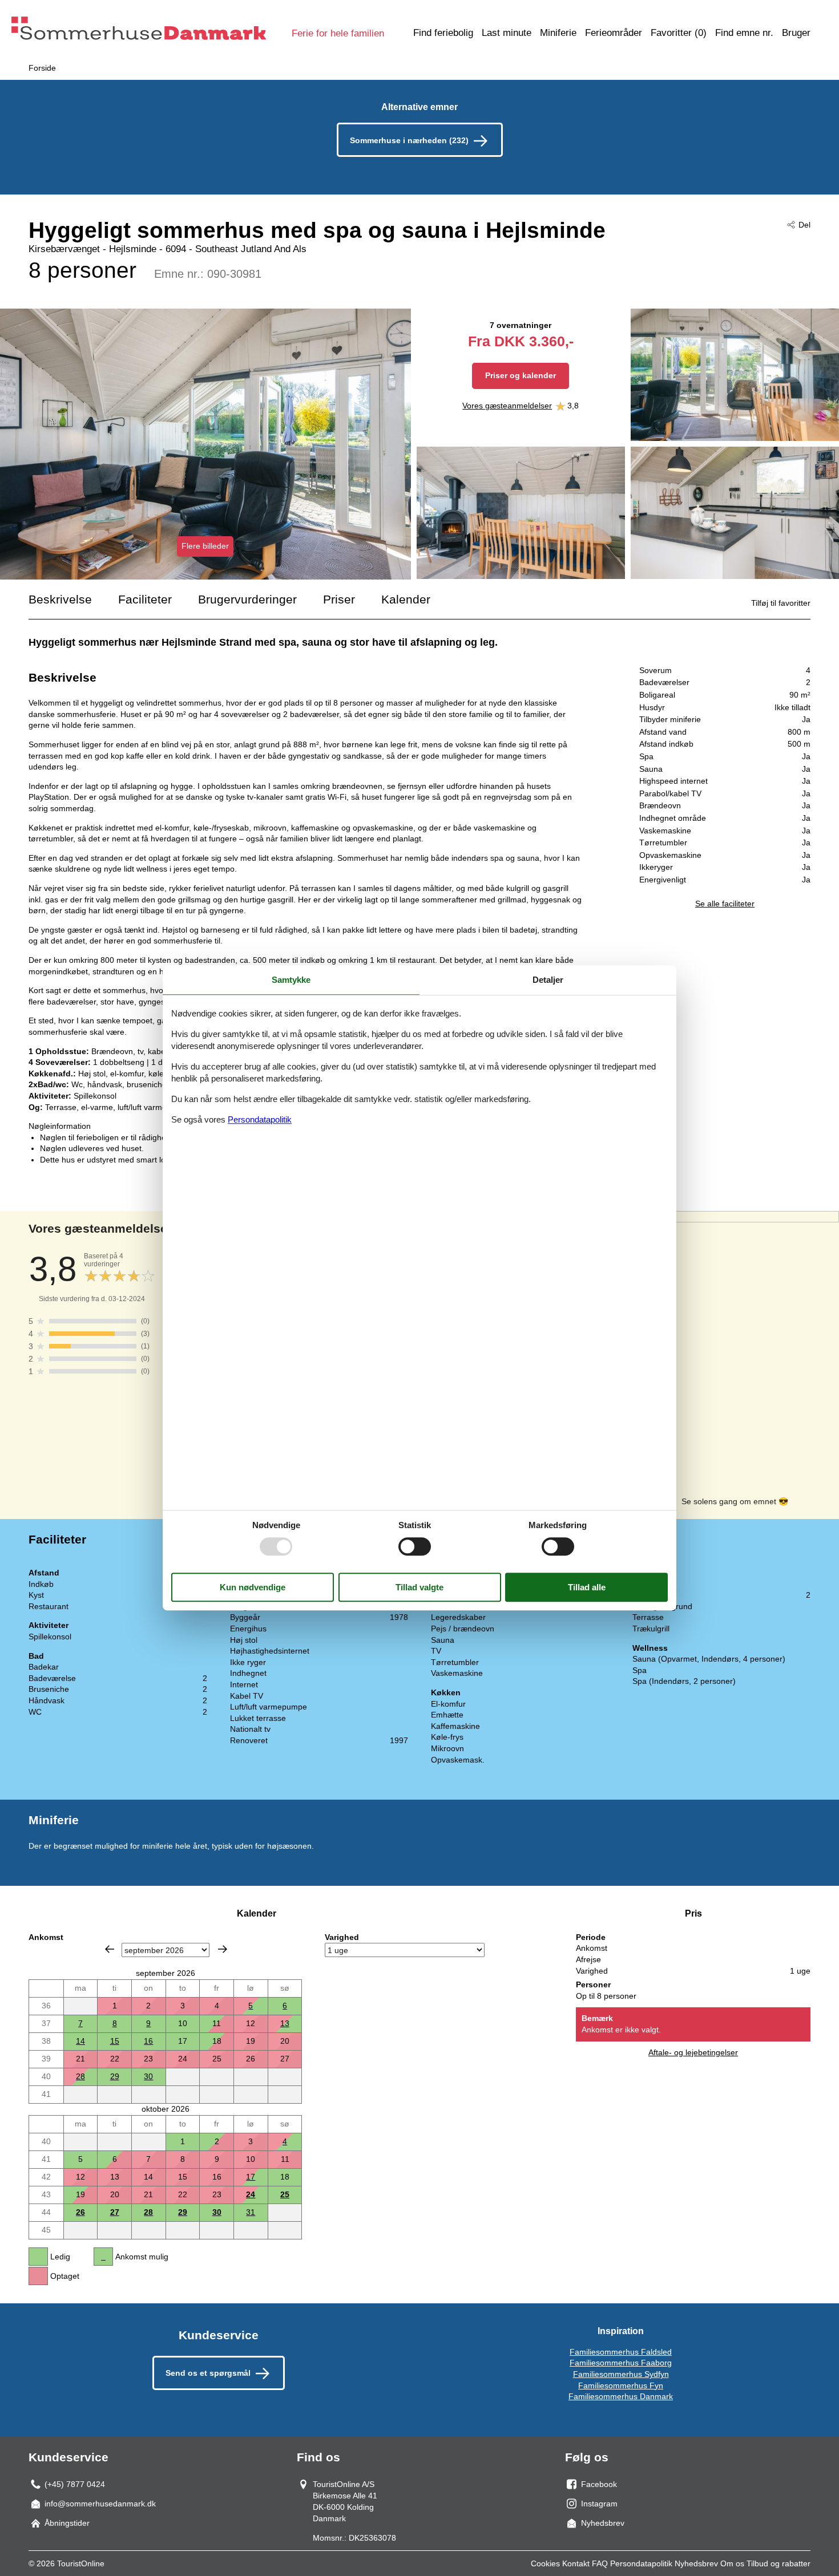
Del (804, 225)
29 (115, 2076)
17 (251, 2177)
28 (80, 2076)
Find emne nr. (744, 33)
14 (80, 2041)
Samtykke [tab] (291, 980)
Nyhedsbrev (696, 2563)
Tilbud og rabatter (779, 2563)
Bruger (796, 33)
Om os (732, 2563)
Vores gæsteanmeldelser (507, 406)
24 (251, 2194)
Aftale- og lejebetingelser (693, 2052)
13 (285, 2023)
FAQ (600, 2563)
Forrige (110, 1949)
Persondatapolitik (641, 2563)
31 (251, 2212)
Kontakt (576, 2563)
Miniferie (558, 33)
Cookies (545, 2563)
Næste (223, 1949)
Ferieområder (614, 33)
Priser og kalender (521, 375)
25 (285, 2194)
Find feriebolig (443, 33)
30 (148, 2076)
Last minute (507, 33)
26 (80, 2212)
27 (115, 2212)
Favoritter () (679, 33)
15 (115, 2041)
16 (148, 2041)
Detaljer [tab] (548, 980)
